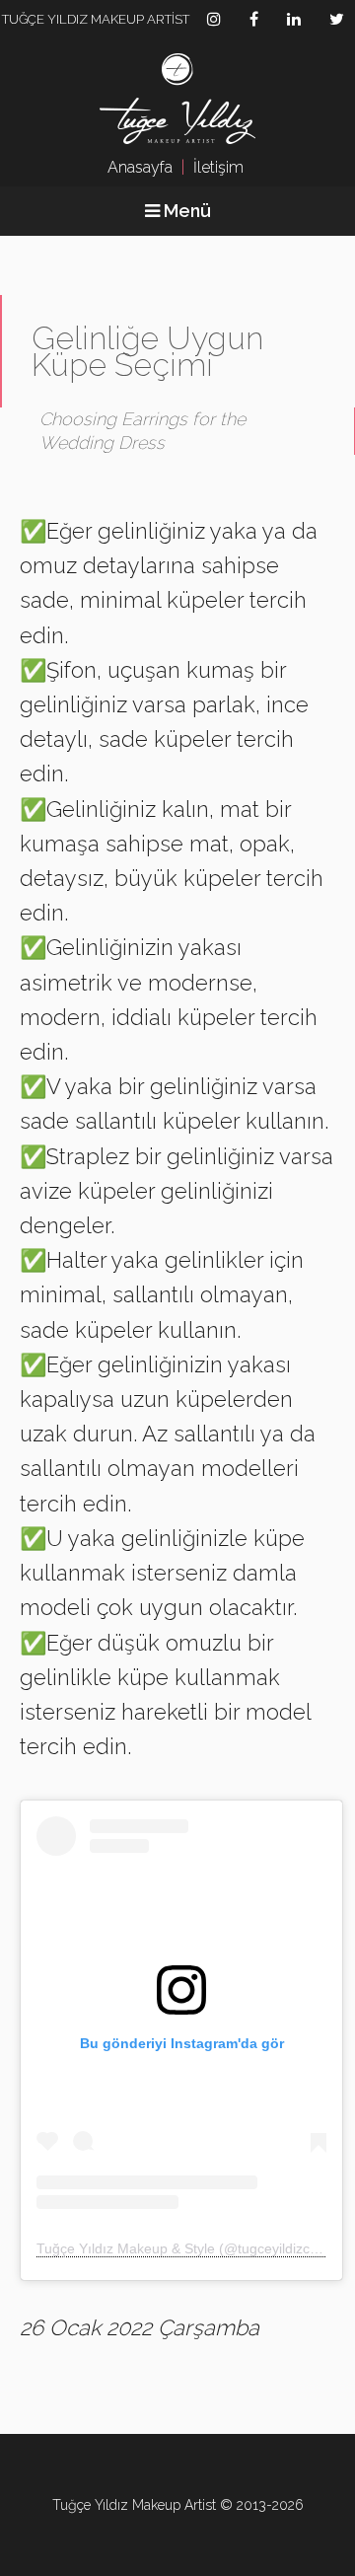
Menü (185, 211)
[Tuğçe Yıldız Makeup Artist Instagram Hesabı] (214, 19)
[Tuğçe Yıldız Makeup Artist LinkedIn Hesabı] (294, 19)
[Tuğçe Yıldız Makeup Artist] (177, 101)
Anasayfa (140, 167)
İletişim (218, 167)
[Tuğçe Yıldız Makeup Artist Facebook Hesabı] (254, 19)
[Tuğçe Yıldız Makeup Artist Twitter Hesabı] (337, 19)
